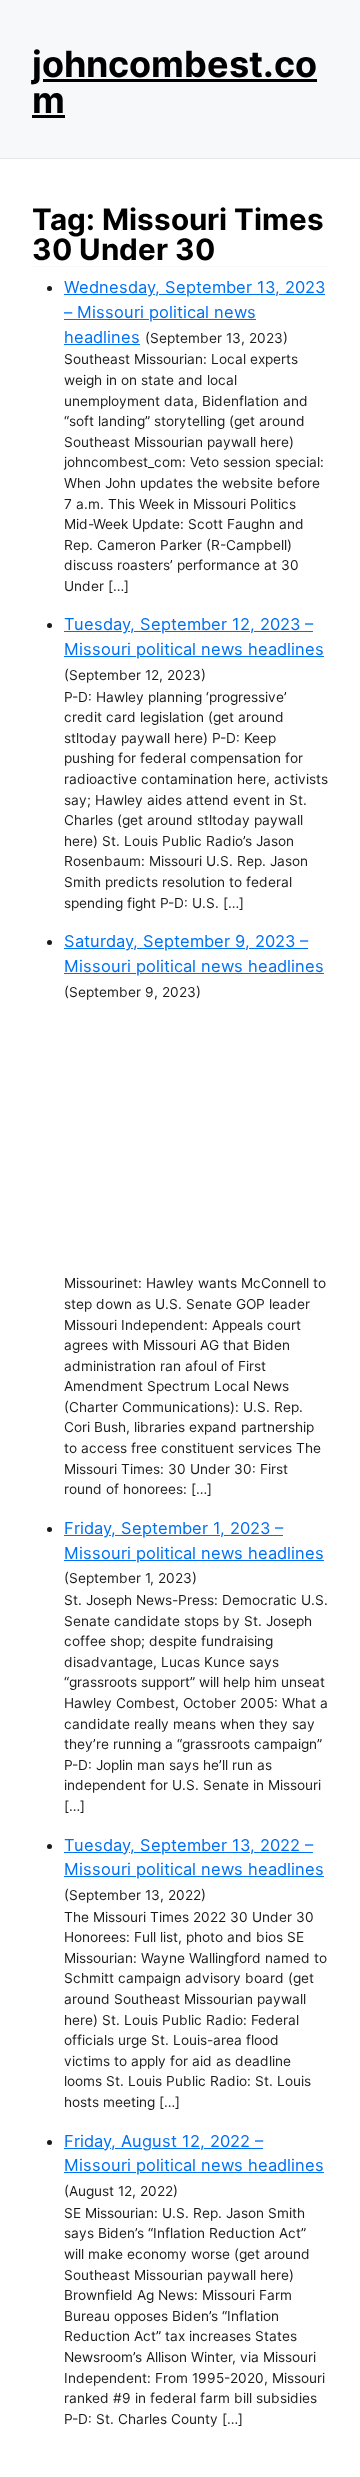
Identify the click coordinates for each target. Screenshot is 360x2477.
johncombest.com (174, 82)
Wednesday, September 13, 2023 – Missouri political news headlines (194, 311)
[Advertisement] (196, 1138)
